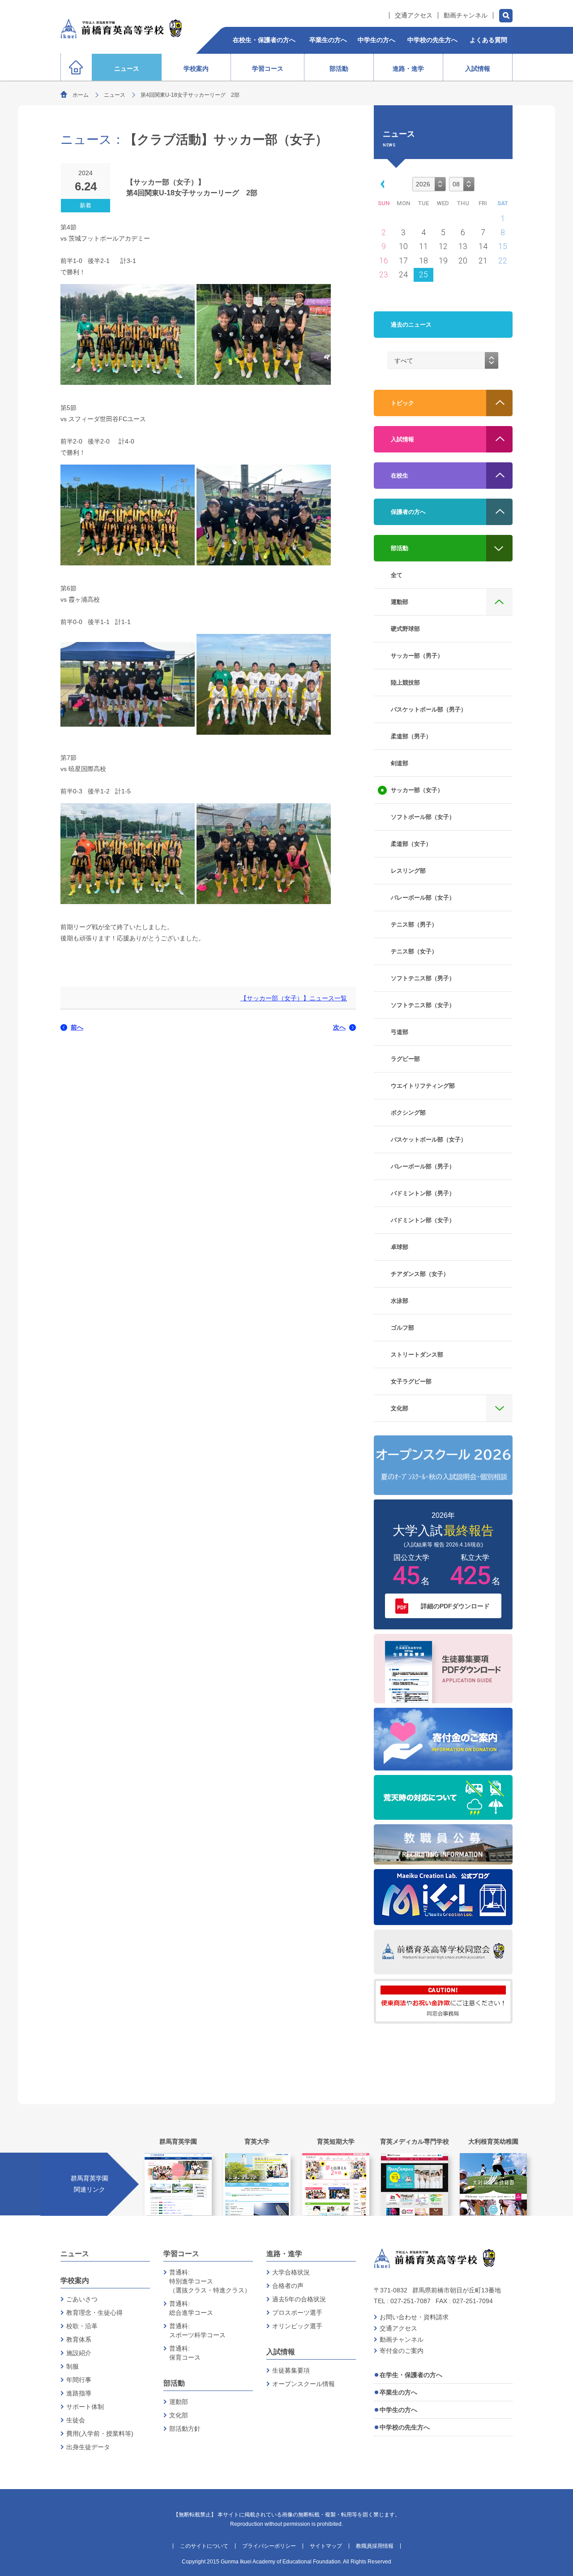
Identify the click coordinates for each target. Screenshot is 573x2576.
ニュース (115, 95)
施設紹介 (79, 2353)
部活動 (174, 2383)
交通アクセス (414, 15)
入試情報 (281, 2352)
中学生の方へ (398, 2410)
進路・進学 (284, 2254)
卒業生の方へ (398, 2392)
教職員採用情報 (375, 2546)
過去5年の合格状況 (299, 2299)
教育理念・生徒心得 (94, 2313)
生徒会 (76, 2420)
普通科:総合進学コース (191, 2308)
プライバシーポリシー (269, 2546)
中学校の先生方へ (405, 2427)
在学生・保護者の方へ (411, 2375)
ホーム (81, 95)
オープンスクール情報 (304, 2384)
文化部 (179, 2415)
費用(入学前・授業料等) (100, 2434)
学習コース (181, 2254)
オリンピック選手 (297, 2326)
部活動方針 (185, 2429)
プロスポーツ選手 (297, 2313)
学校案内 (75, 2281)
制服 (73, 2366)
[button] (381, 183)
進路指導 (79, 2393)
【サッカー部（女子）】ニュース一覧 (294, 998)
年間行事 (79, 2380)
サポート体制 (85, 2407)
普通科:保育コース (185, 2353)
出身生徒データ (88, 2447)
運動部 (179, 2402)
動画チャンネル (466, 15)
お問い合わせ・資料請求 (414, 2317)
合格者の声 (288, 2286)
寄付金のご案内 (402, 2351)
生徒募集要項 (291, 2370)
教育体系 (79, 2339)
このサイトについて (204, 2546)
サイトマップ (326, 2546)
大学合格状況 (291, 2272)
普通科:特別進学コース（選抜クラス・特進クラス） (210, 2281)
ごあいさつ (82, 2299)
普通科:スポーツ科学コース (197, 2330)
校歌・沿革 (82, 2326)
